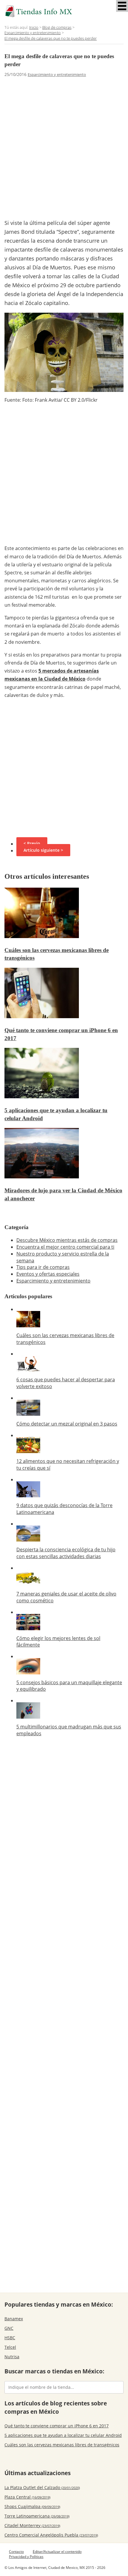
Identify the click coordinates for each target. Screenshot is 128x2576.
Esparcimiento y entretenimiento (57, 74)
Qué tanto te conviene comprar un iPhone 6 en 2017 (57, 2426)
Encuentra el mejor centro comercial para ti (65, 1247)
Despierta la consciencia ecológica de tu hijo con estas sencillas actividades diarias (66, 1553)
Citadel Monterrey (32, 2525)
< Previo (32, 843)
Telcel (10, 2347)
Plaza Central (27, 2497)
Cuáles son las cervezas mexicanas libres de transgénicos (62, 2445)
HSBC (10, 2338)
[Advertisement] (64, 147)
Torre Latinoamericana (37, 2516)
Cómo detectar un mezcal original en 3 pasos (67, 1424)
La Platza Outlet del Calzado (42, 2487)
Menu (122, 6)
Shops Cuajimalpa (32, 2506)
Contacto (16, 2552)
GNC (9, 2328)
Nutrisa (12, 2357)
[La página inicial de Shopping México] (64, 11)
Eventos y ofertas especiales (48, 1274)
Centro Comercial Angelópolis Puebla (51, 2535)
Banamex (14, 2319)
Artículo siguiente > (43, 850)
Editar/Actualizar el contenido (57, 2552)
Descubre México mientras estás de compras (67, 1240)
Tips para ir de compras (43, 1267)
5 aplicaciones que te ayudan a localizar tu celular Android (63, 2435)
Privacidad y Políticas (26, 2557)
